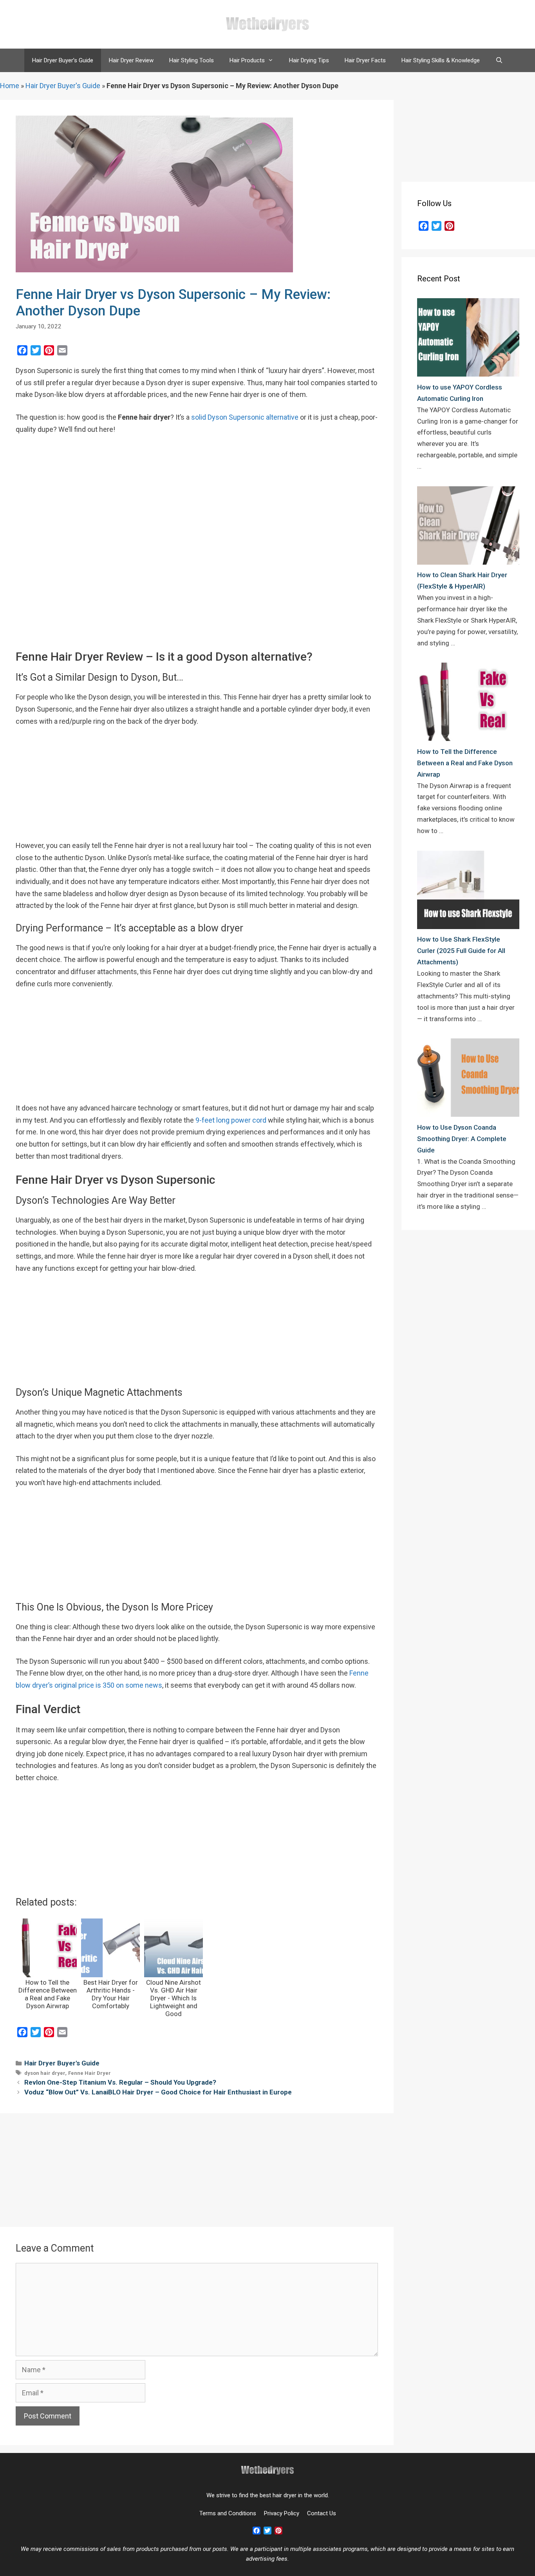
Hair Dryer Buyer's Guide (63, 86)
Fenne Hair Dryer (89, 2073)
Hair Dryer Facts (365, 60)
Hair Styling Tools (192, 60)
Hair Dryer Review (131, 60)
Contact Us (322, 2513)
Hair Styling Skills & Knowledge (441, 60)
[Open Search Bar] (499, 60)
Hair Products (247, 60)
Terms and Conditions (228, 2513)
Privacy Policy (282, 2513)
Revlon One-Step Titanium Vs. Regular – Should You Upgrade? (120, 2082)
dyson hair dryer (45, 2073)
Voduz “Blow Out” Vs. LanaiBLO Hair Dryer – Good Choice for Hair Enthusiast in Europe (158, 2092)
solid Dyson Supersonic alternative (245, 417)
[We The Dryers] (267, 24)
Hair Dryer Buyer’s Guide (63, 60)
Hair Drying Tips (309, 60)
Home (10, 86)
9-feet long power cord (231, 1120)
